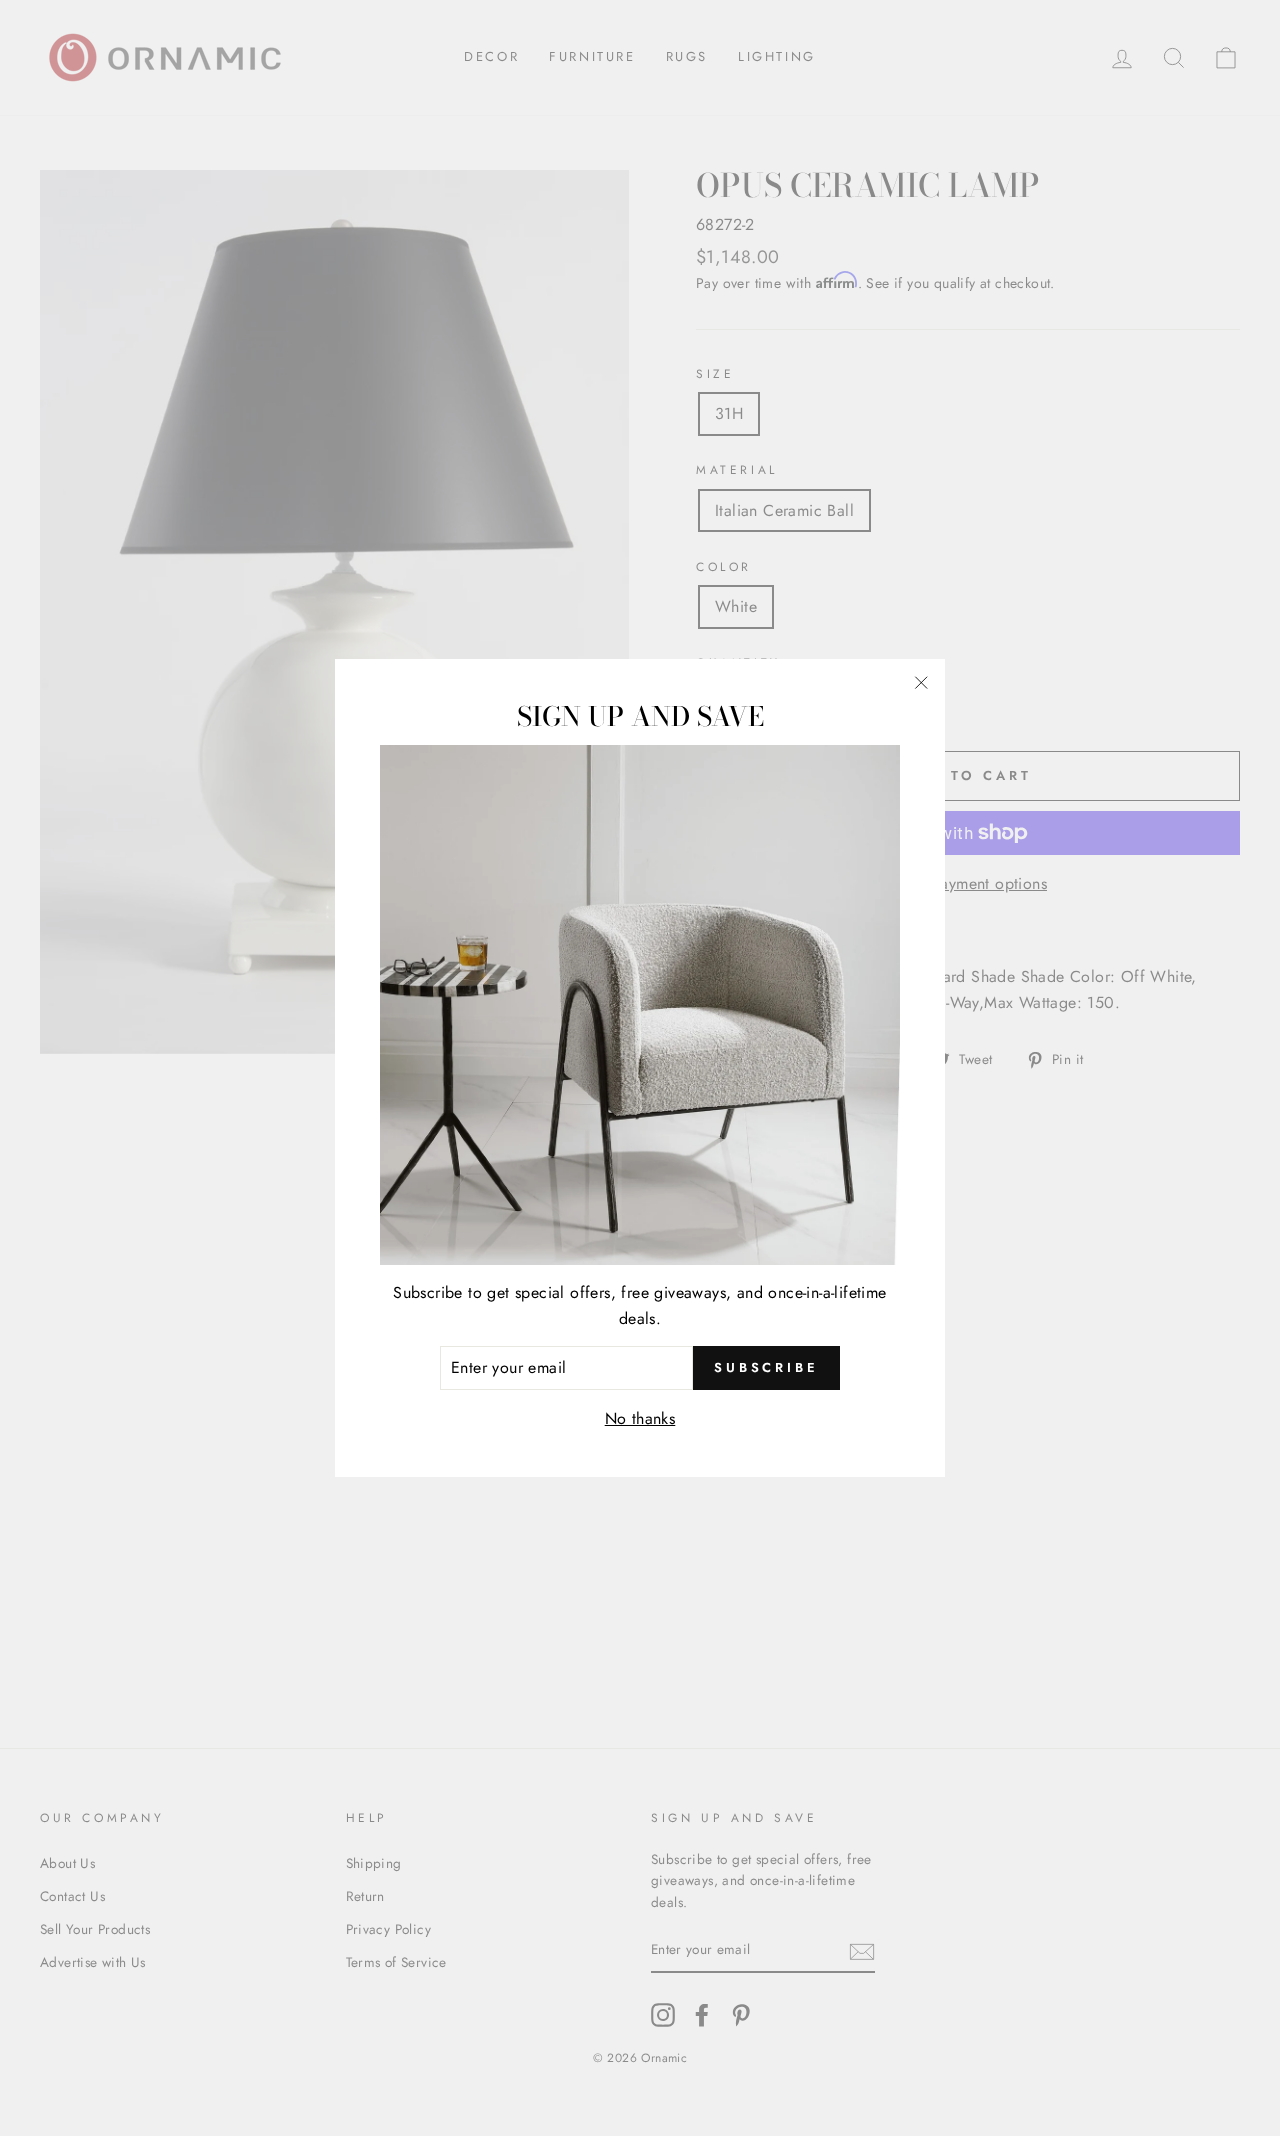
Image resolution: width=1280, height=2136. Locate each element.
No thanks (640, 1418)
